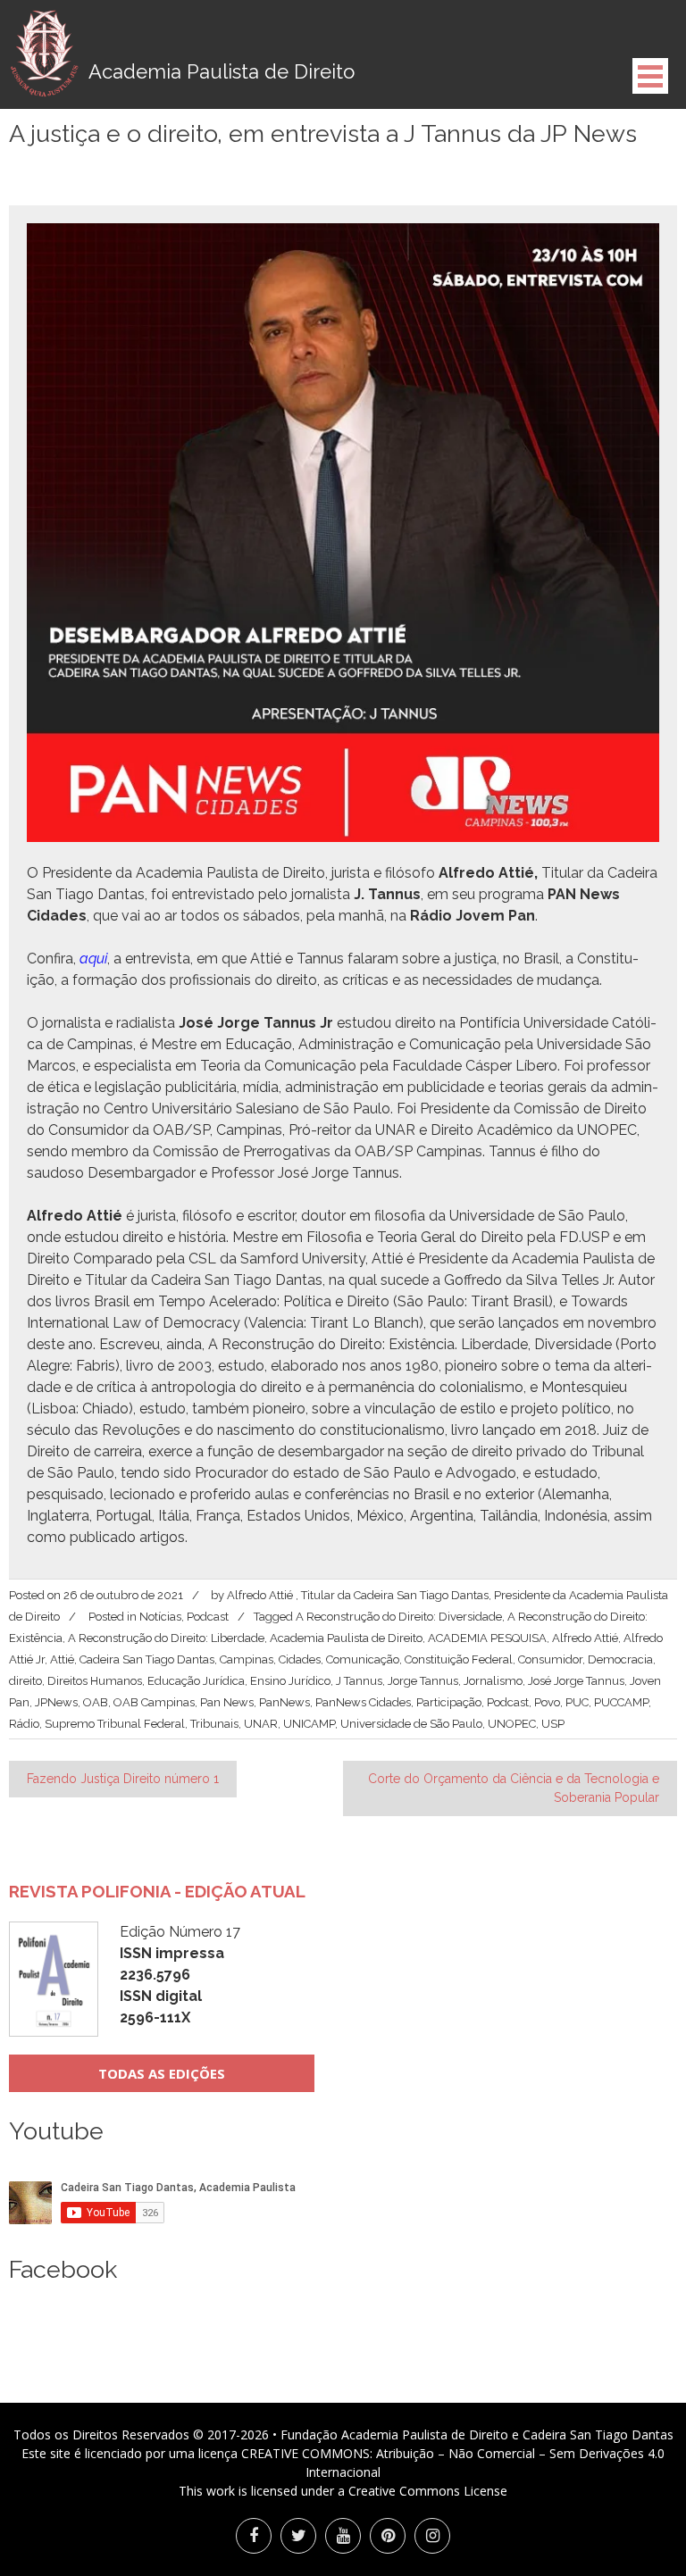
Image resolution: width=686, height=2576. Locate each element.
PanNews (284, 1702)
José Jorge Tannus (576, 1681)
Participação (449, 1702)
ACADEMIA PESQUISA (487, 1638)
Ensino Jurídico (290, 1681)
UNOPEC (512, 1724)
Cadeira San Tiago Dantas (147, 1659)
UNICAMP (309, 1724)
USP (553, 1724)
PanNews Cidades (363, 1702)
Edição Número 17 (180, 1975)
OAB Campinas (154, 1702)
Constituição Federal (459, 1659)
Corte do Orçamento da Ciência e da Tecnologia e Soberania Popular (514, 1788)
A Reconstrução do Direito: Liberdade (166, 1638)
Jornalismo (493, 1681)
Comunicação (363, 1659)
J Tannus (359, 1681)
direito (25, 1681)
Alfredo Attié (585, 1638)
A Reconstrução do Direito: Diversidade (399, 1617)
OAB (96, 1702)
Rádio (24, 1724)
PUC (577, 1702)
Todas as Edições (162, 2073)
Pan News (227, 1702)
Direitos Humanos (95, 1681)
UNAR (261, 1724)
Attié (62, 1659)
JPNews (56, 1702)
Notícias (160, 1617)
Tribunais (214, 1724)
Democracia (620, 1659)
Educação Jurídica (196, 1681)
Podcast (208, 1617)
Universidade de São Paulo (411, 1724)
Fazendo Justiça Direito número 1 (123, 1779)
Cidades (300, 1659)
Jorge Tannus (423, 1681)
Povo (547, 1702)
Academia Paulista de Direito (346, 1638)
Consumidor (550, 1659)
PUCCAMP (621, 1702)
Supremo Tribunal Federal (115, 1724)
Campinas (247, 1659)
